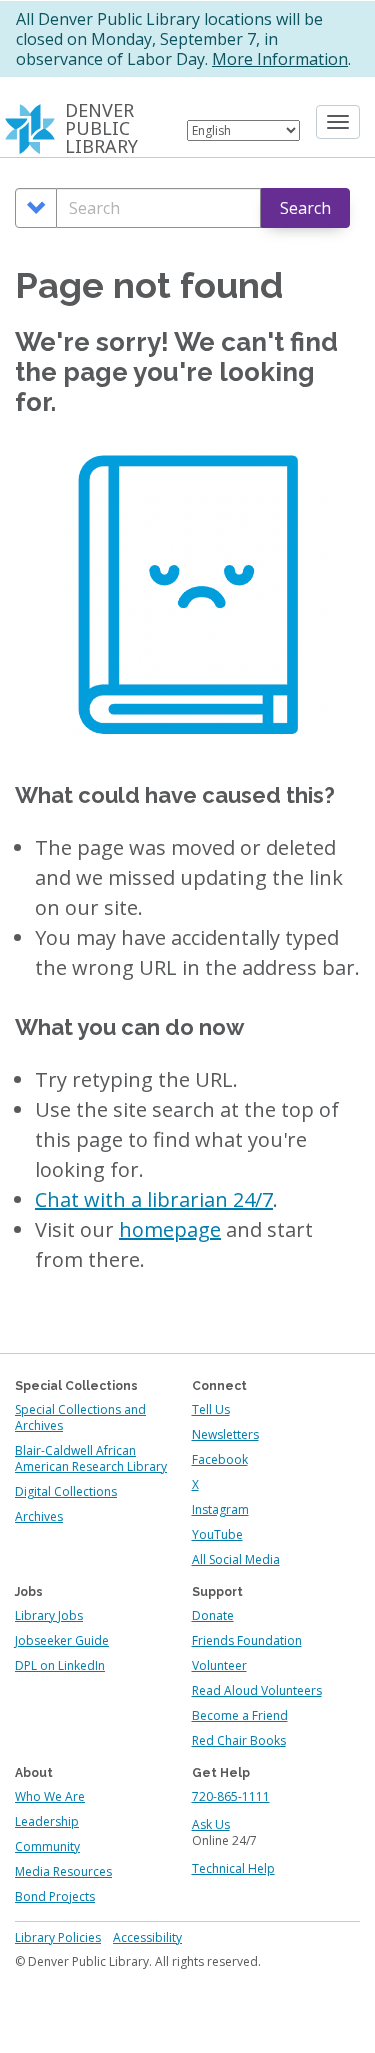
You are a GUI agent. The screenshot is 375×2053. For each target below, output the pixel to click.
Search (305, 208)
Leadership (47, 1821)
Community (47, 1846)
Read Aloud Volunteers (257, 1690)
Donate (213, 1615)
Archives (39, 1516)
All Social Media (236, 1559)
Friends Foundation (247, 1640)
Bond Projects (55, 1896)
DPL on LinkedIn (60, 1665)
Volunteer (219, 1665)
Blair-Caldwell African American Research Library (91, 1458)
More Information (280, 59)
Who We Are (50, 1796)
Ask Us (211, 1824)
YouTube (217, 1534)
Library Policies (58, 1937)
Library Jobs (49, 1615)
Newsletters (225, 1434)
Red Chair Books (239, 1740)
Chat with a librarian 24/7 (154, 1199)
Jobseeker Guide (62, 1640)
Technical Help (233, 1868)
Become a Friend (240, 1715)
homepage (170, 1229)
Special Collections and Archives (80, 1417)
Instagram (220, 1509)
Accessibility (147, 1937)
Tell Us (211, 1409)
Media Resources (63, 1871)
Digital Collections (66, 1491)
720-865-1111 (231, 1796)
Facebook (220, 1459)
